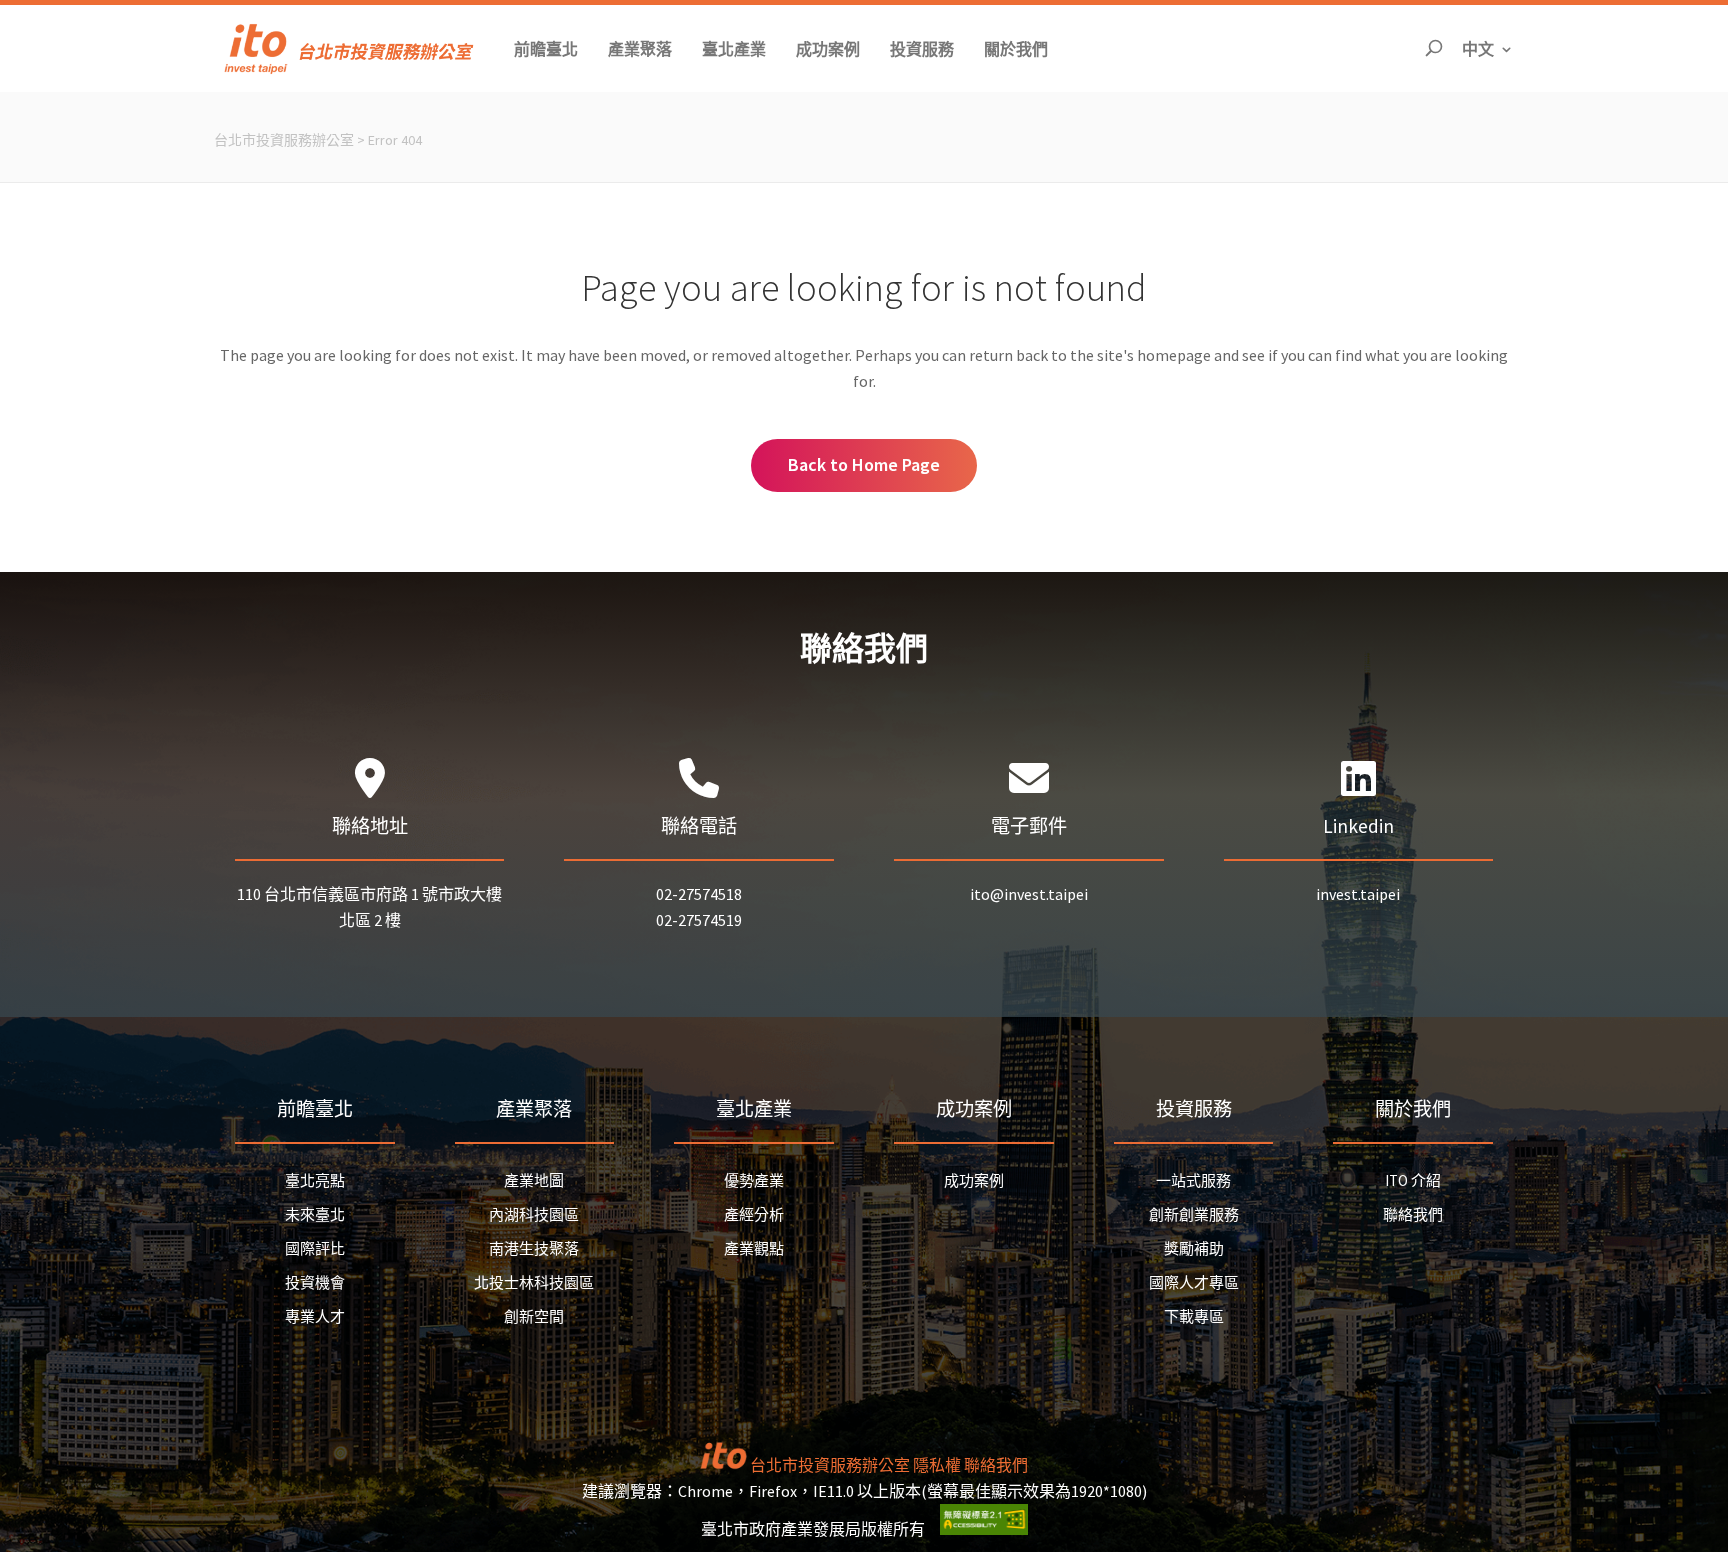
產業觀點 (754, 1248)
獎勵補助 (1194, 1248)
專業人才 (315, 1316)
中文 (1488, 48)
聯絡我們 (1413, 1214)
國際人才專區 (1194, 1282)
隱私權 (937, 1465)
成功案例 (974, 1180)
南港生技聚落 (534, 1248)
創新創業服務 (1194, 1214)
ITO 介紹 (1413, 1180)
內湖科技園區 (534, 1214)
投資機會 (315, 1282)
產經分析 (754, 1214)
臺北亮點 (315, 1180)
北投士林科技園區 (534, 1282)
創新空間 (534, 1316)
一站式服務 (1193, 1180)
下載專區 (1194, 1316)
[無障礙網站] (984, 1529)
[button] (546, 48)
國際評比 (315, 1248)
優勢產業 (754, 1180)
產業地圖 (534, 1180)
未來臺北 (315, 1214)
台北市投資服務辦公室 (284, 140)
